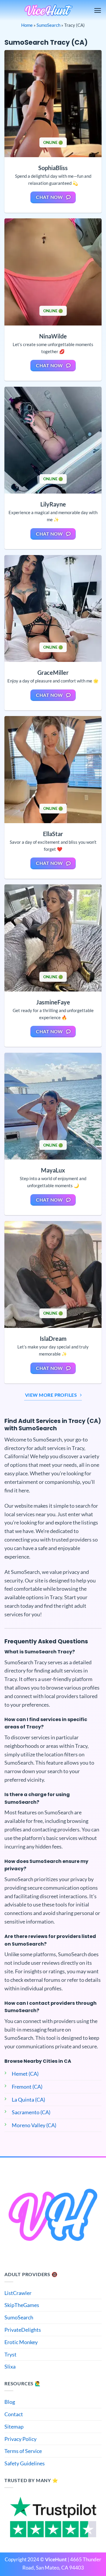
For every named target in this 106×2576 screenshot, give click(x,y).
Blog (10, 2402)
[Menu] (98, 10)
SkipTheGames (22, 2305)
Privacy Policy (20, 2439)
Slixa (10, 2366)
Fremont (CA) (27, 2087)
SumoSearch (48, 25)
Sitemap (14, 2426)
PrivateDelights (23, 2330)
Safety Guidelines (25, 2463)
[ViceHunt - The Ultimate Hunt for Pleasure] (49, 10)
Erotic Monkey (21, 2342)
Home (27, 25)
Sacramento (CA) (31, 2112)
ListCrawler (18, 2293)
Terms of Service (23, 2451)
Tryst (10, 2354)
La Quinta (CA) (28, 2100)
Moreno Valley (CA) (34, 2125)
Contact (14, 2414)
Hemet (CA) (25, 2074)
